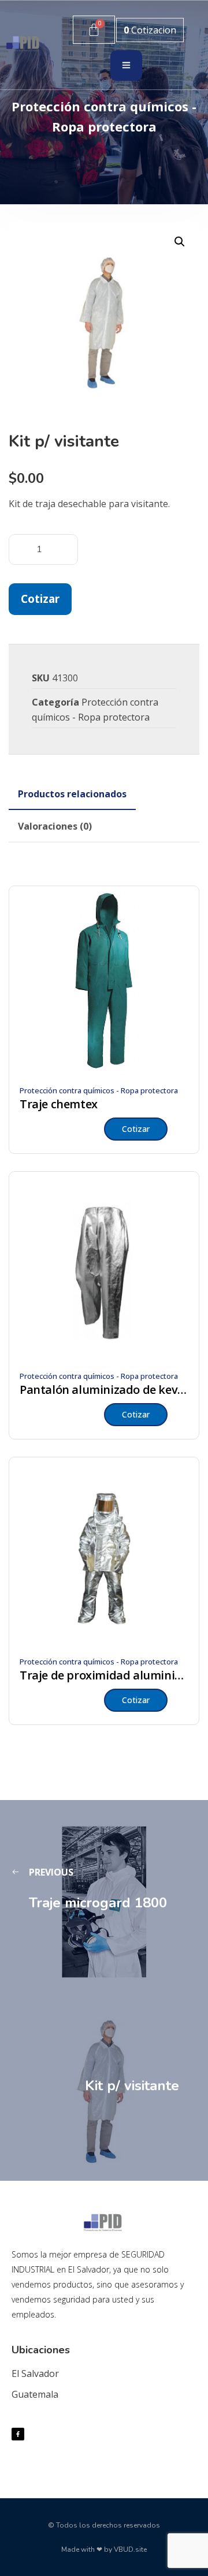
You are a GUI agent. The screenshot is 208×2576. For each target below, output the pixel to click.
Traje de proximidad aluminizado (104, 1675)
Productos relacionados (72, 794)
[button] (180, 242)
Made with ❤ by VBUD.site (104, 2549)
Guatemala (35, 2394)
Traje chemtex (59, 1104)
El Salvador (35, 2373)
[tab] (72, 794)
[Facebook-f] (18, 2434)
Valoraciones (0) (55, 826)
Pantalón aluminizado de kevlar (104, 1390)
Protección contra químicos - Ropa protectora (99, 1090)
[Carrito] (94, 30)
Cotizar (40, 599)
